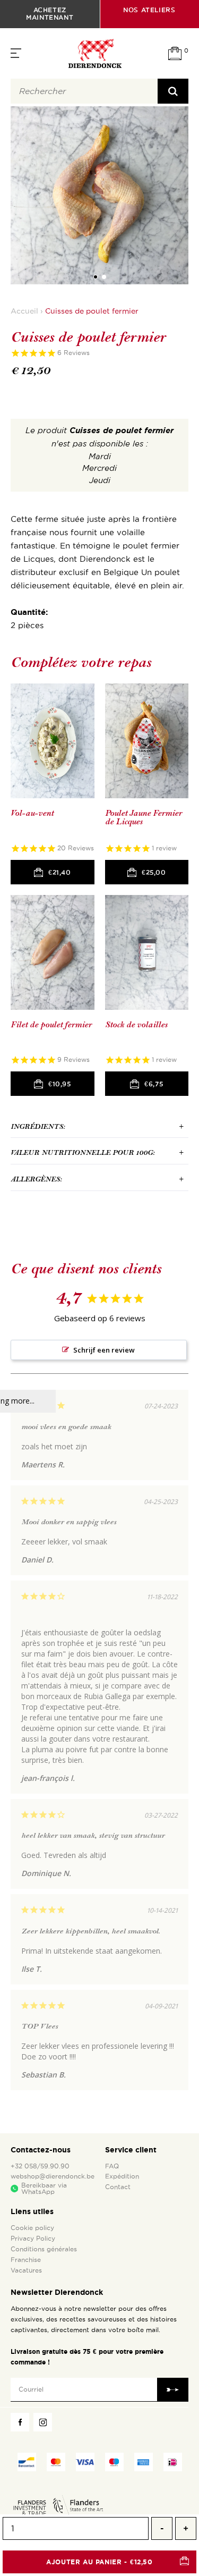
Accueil (24, 311)
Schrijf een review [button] (104, 1350)
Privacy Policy (33, 2239)
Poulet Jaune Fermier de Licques (144, 818)
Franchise (26, 2260)
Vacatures (26, 2270)
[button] (96, 277)
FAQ (112, 2166)
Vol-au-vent (32, 813)
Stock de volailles (136, 1025)
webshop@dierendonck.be (53, 2176)
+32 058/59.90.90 (40, 2166)
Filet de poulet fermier (51, 1025)
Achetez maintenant (50, 14)
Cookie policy (32, 2228)
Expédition (122, 2176)
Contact (118, 2187)
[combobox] (84, 91)
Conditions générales (44, 2249)
